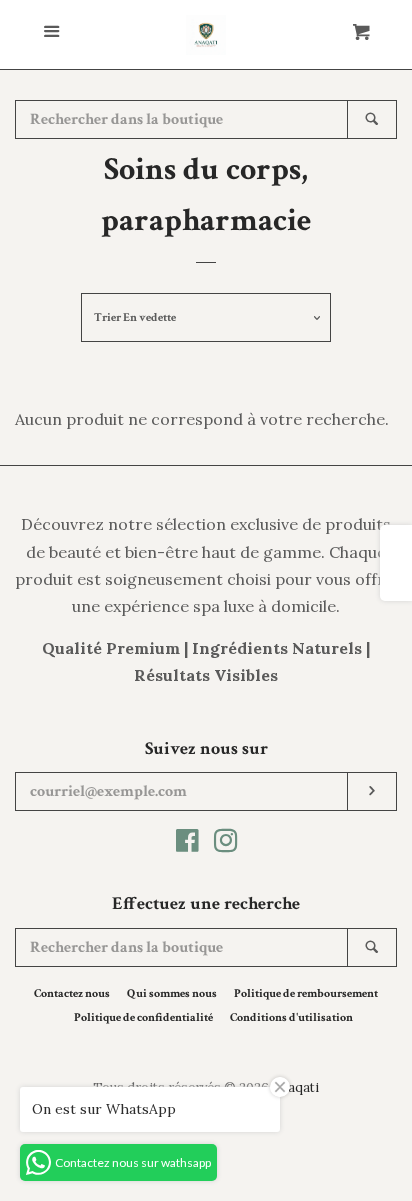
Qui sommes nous (172, 993)
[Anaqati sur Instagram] (226, 844)
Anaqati (295, 1087)
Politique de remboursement (306, 993)
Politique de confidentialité (143, 1017)
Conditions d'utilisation (291, 1017)
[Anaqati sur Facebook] (187, 844)
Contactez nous (72, 993)
